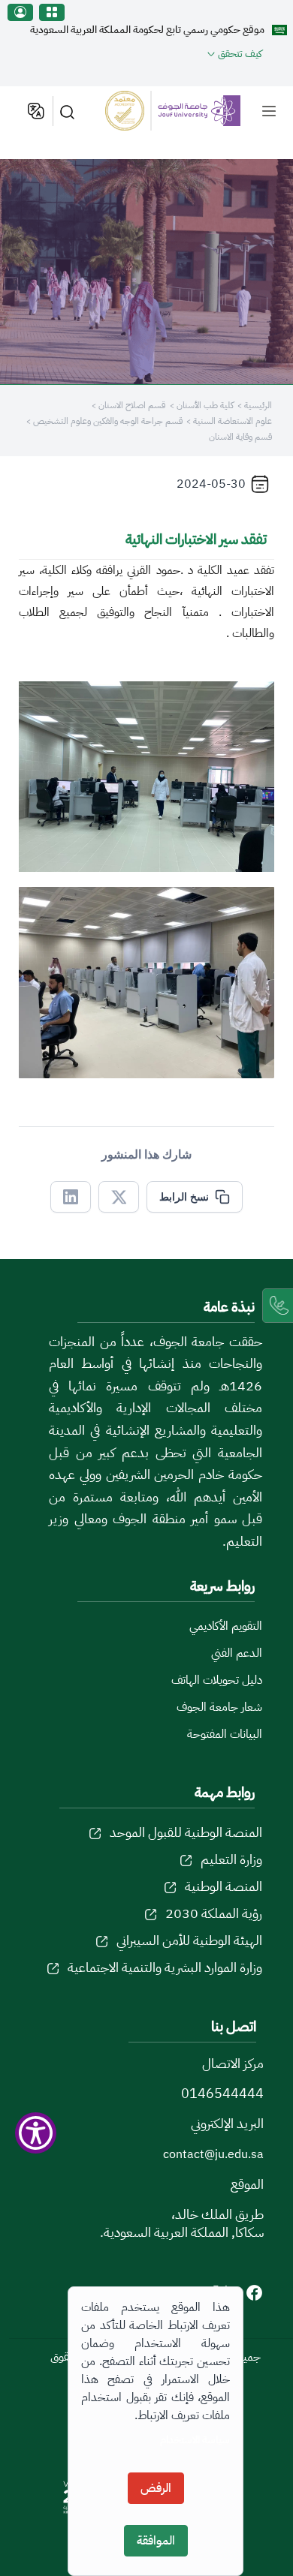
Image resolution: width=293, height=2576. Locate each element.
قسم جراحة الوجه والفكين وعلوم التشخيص (107, 421)
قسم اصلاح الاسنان (131, 405)
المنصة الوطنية (224, 1886)
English (35, 111)
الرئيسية (258, 405)
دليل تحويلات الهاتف (217, 1680)
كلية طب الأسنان (204, 405)
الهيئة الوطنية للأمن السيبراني (189, 1940)
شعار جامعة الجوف (219, 1707)
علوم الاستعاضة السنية (231, 421)
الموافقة (156, 2541)
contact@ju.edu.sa (213, 2154)
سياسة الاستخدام (195, 2440)
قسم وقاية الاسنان (240, 437)
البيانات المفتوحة (225, 1734)
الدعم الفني (237, 1653)
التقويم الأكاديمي (226, 1626)
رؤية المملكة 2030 (214, 1913)
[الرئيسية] (174, 110)
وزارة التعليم (231, 1859)
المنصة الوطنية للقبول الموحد (186, 1832)
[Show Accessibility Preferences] (36, 2133)
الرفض (156, 2488)
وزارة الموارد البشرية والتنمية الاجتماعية (165, 1967)
